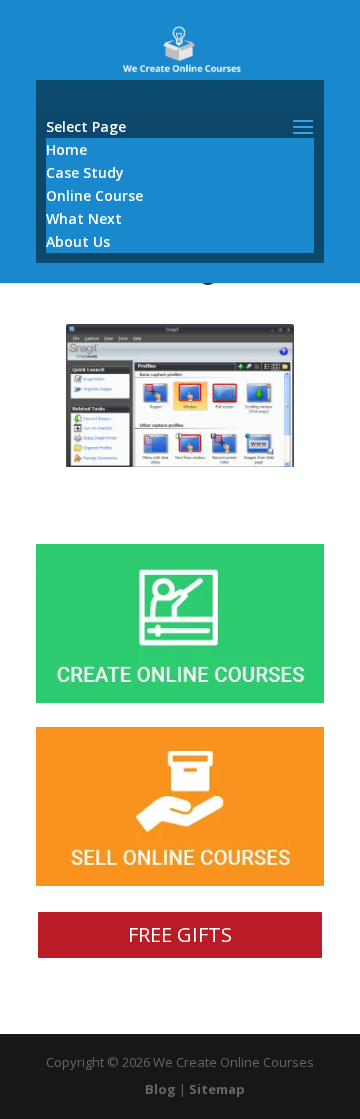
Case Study (85, 172)
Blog (160, 1089)
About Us (78, 241)
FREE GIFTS (180, 934)
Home (66, 149)
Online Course (94, 195)
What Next (84, 218)
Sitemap (217, 1089)
